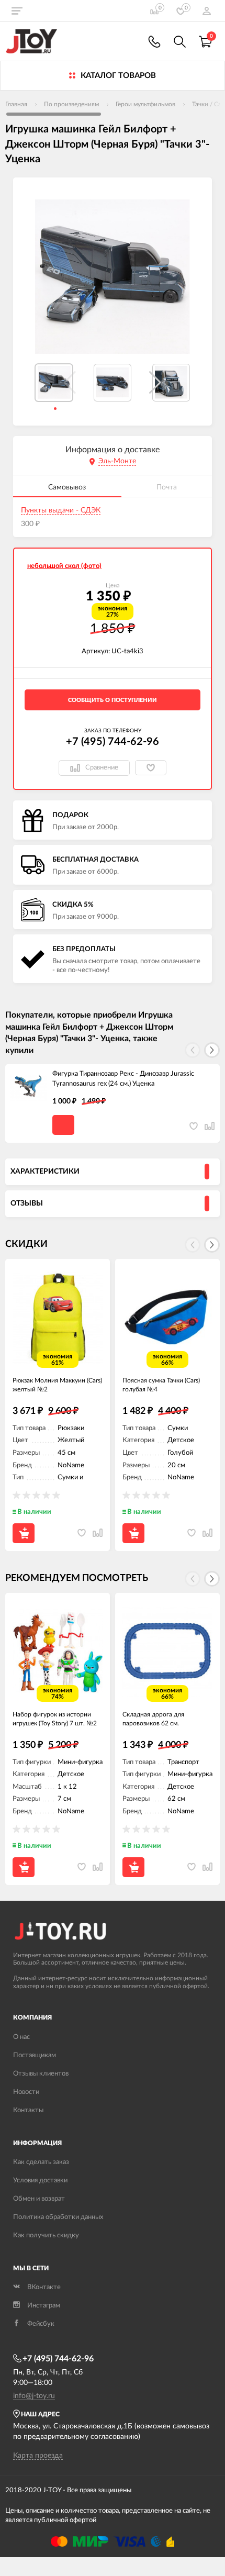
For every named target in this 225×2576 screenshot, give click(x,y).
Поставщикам (35, 2055)
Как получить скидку (46, 2235)
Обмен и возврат (39, 2199)
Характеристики (45, 1172)
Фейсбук (41, 2324)
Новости (26, 2092)
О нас (21, 2037)
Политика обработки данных (58, 2217)
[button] (155, 383)
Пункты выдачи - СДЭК (61, 510)
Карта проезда (38, 2456)
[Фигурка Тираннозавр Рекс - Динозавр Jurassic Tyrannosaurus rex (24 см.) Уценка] (29, 1088)
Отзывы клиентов (41, 2074)
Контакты (28, 2110)
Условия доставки (40, 2181)
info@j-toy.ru (34, 2396)
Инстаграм (44, 2306)
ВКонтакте (44, 2287)
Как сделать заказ (41, 2162)
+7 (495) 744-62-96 (113, 742)
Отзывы (27, 1203)
